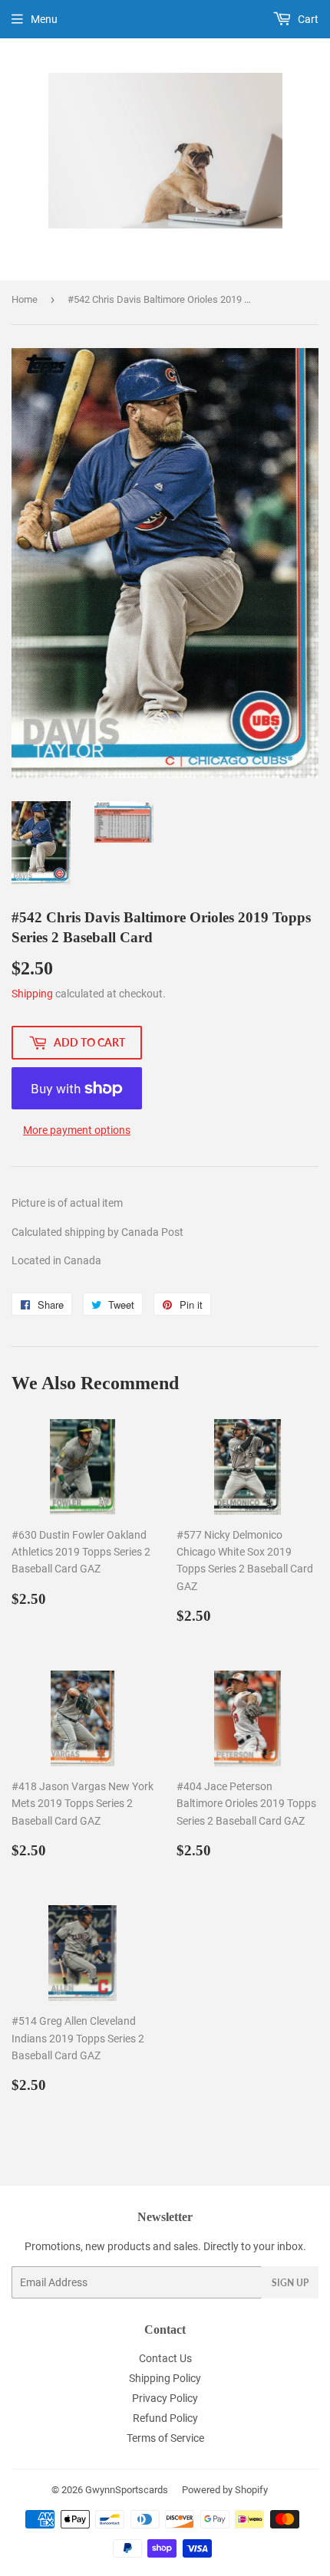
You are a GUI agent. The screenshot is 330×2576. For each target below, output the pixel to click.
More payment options (77, 1130)
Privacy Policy (165, 2398)
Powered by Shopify (225, 2490)
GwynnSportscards (127, 2490)
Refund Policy (165, 2418)
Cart (307, 19)
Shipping (32, 994)
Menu (44, 19)
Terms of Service (165, 2438)
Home (25, 299)
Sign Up (290, 2283)
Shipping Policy (165, 2378)
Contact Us (165, 2358)
